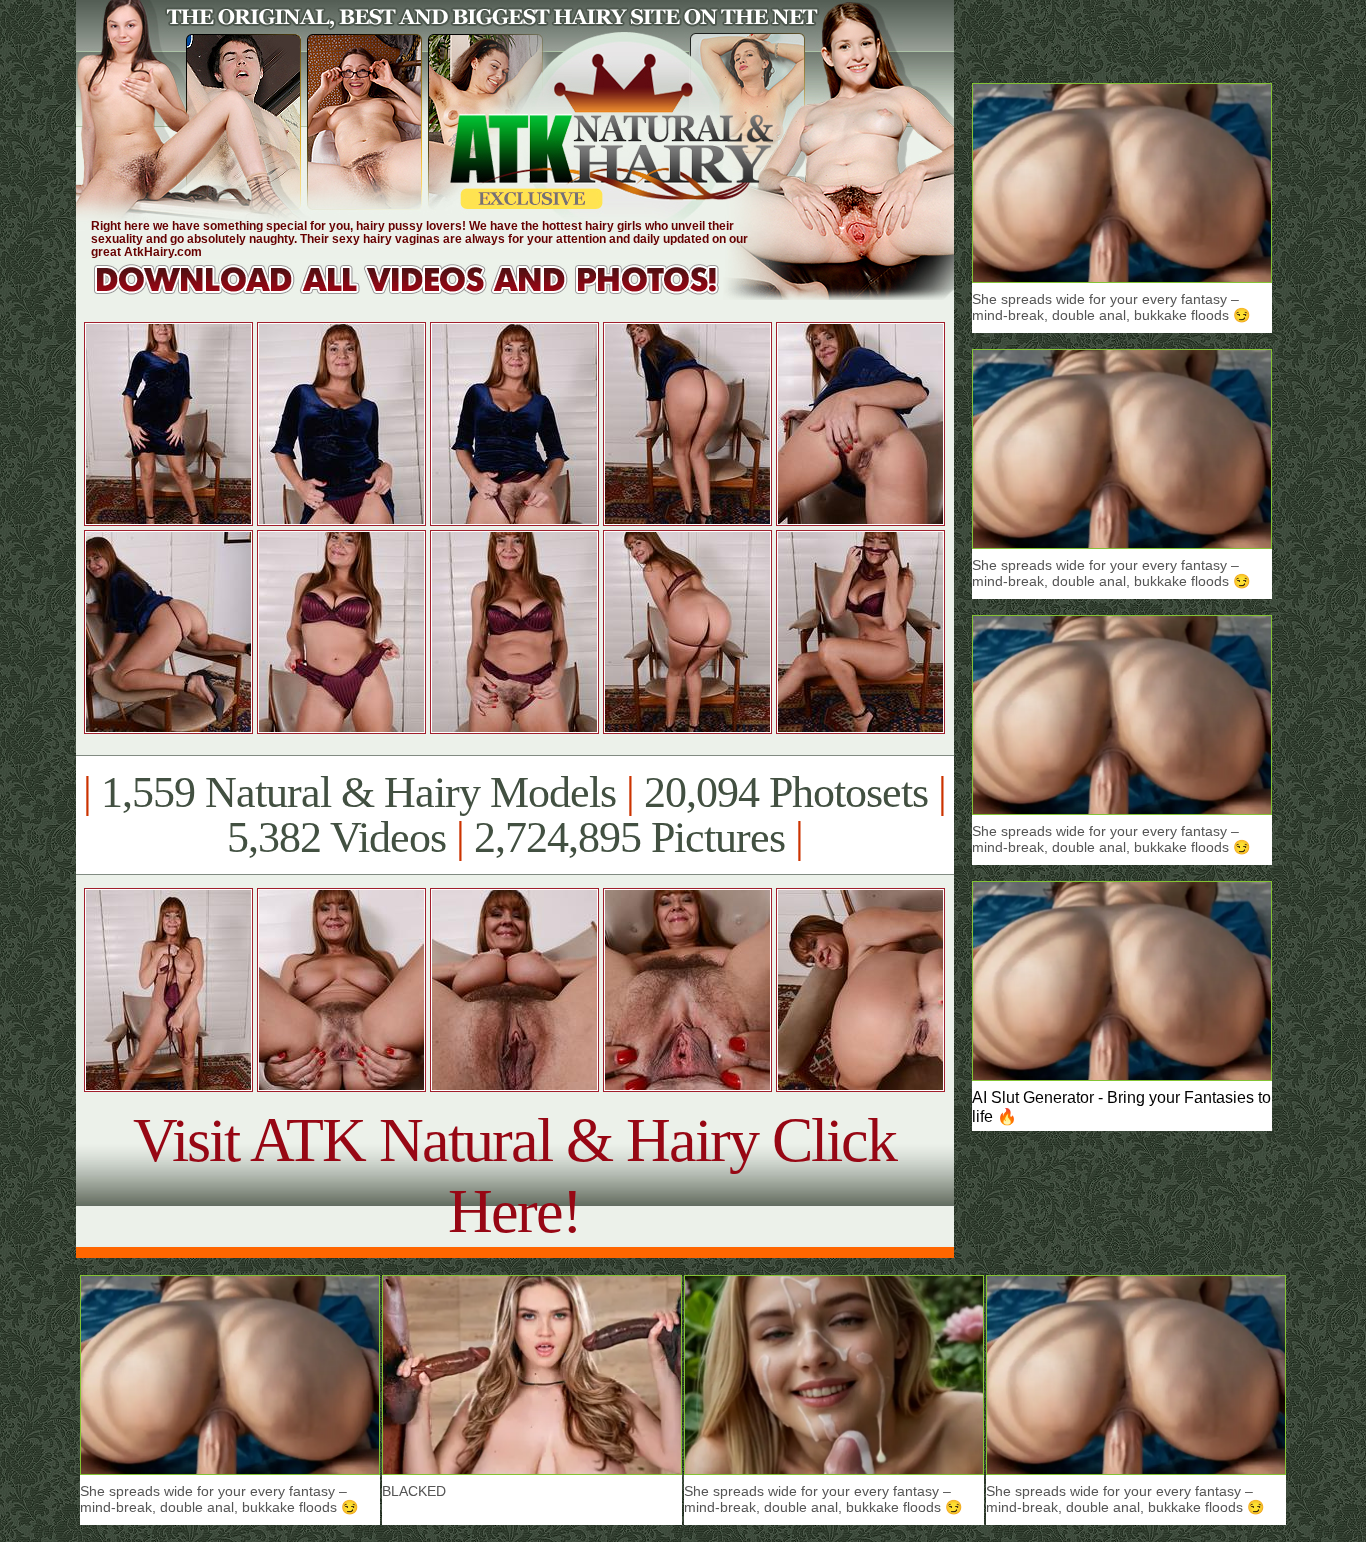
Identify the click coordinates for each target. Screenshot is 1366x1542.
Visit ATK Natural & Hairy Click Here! (514, 1175)
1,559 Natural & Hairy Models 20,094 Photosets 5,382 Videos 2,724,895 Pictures (514, 815)
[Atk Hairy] (425, 294)
